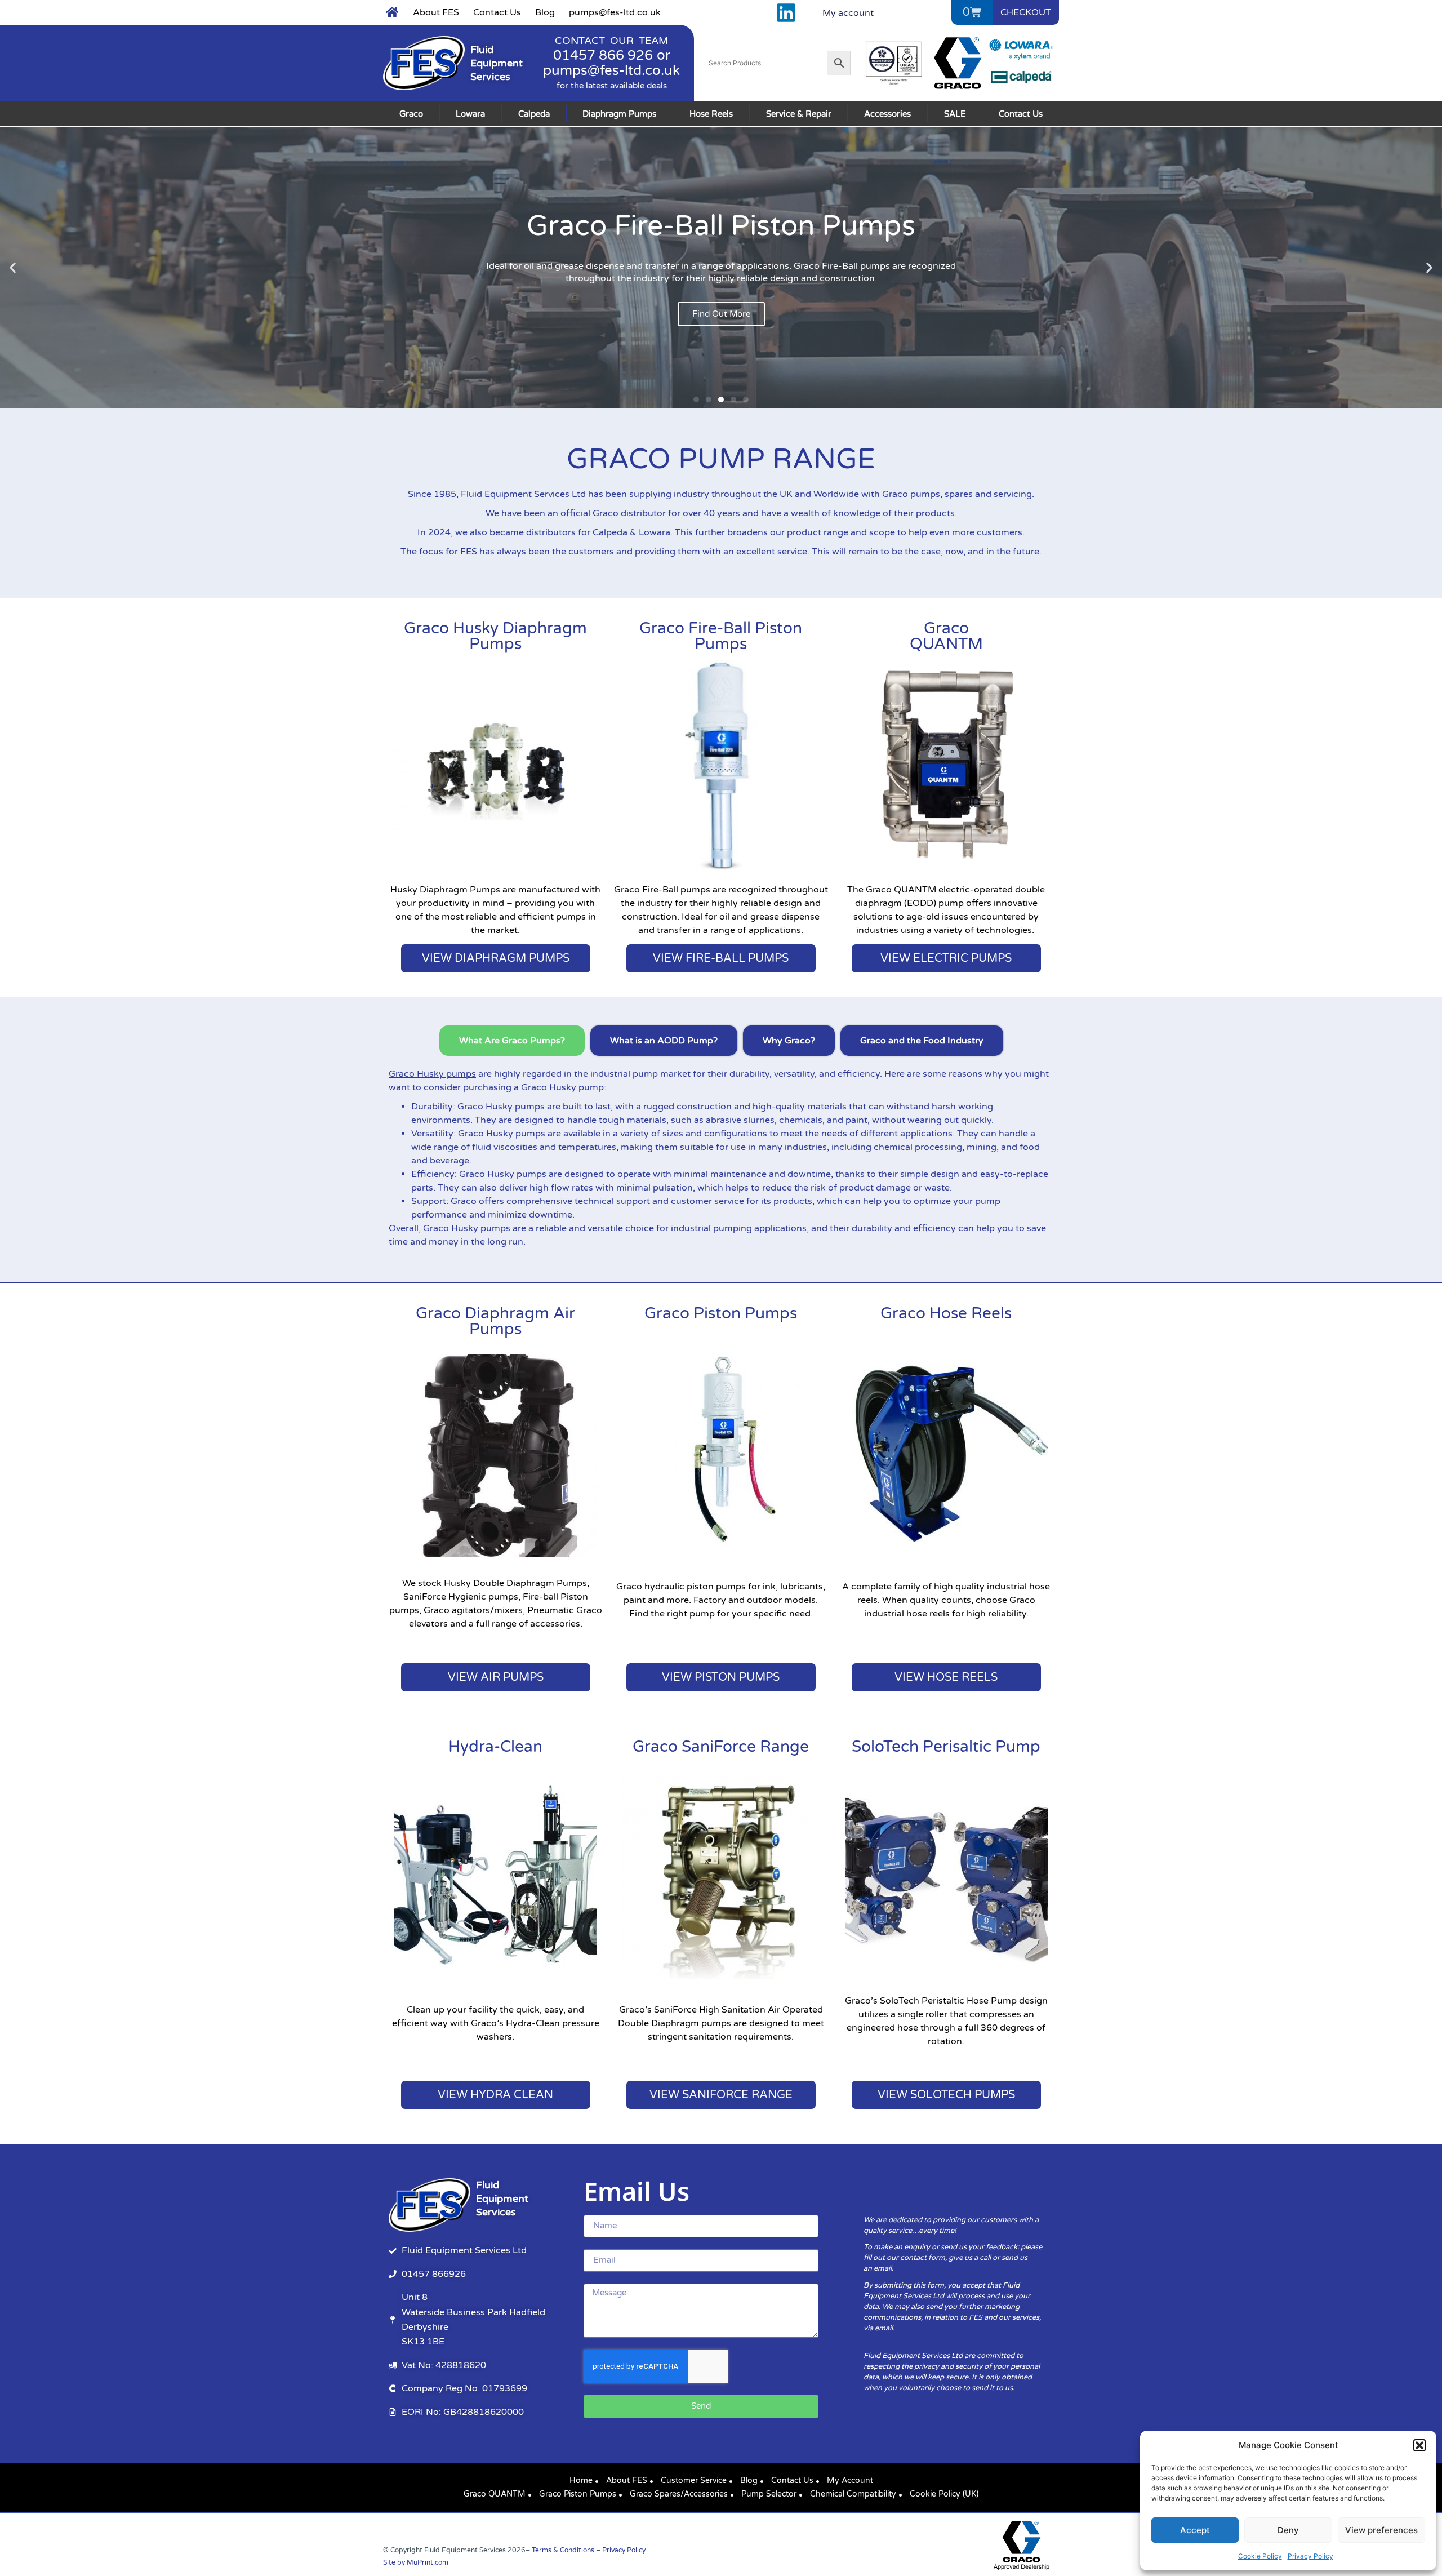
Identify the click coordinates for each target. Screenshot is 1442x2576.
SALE (955, 114)
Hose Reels (711, 114)
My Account (850, 2480)
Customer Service (694, 2480)
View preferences (1381, 2530)
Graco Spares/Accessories (679, 2494)
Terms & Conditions (563, 2550)
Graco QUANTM (495, 2494)
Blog (545, 12)
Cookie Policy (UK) (944, 2494)
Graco (411, 114)
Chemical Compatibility (853, 2494)
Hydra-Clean (495, 1747)
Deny (1288, 2530)
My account (848, 13)
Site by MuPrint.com (416, 2562)
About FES (436, 12)
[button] (1419, 2445)
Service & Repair (799, 114)
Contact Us (497, 12)
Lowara (470, 114)
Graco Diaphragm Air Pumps (495, 1321)
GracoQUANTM (946, 636)
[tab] (512, 1041)
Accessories (887, 114)
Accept (1195, 2530)
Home (581, 2480)
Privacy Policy (1310, 2556)
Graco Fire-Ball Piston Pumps (721, 636)
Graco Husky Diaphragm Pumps (495, 636)
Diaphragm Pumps (619, 114)
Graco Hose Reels (946, 1313)
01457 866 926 (603, 55)
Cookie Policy (1260, 2556)
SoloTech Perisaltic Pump (946, 1747)
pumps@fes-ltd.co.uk (615, 12)
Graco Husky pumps (432, 1074)
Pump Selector (769, 2494)
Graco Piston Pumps (721, 1313)
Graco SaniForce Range (721, 1747)
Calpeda (534, 114)
